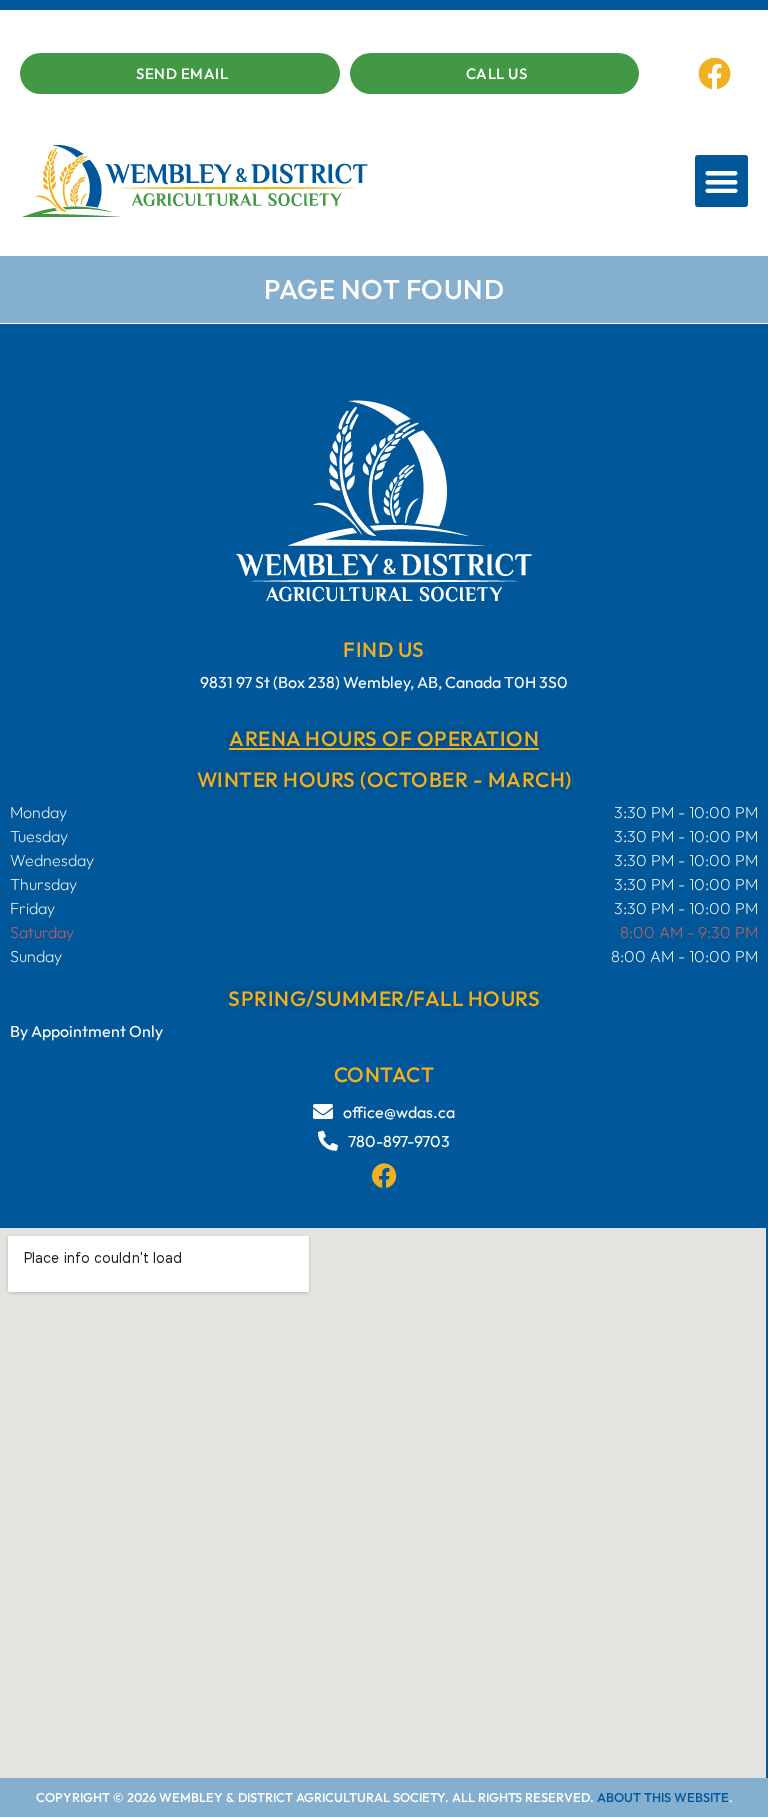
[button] (721, 181)
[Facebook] (715, 73)
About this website (663, 1797)
